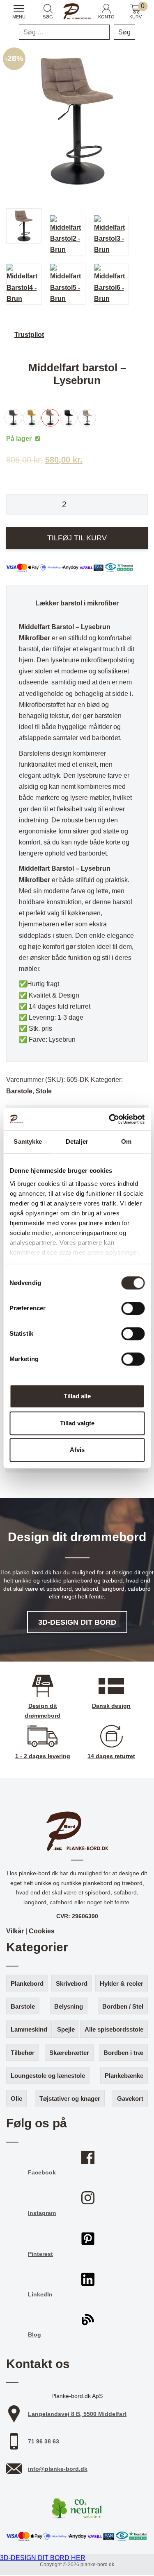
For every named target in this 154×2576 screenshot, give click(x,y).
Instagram (42, 2213)
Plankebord (27, 1983)
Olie (16, 2099)
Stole (44, 1091)
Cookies (42, 1931)
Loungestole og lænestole (48, 2076)
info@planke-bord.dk (58, 2469)
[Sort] (71, 418)
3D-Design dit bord (77, 1622)
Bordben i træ (123, 2053)
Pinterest (40, 2254)
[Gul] (34, 418)
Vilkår (15, 1931)
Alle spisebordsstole (114, 2029)
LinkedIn (40, 2294)
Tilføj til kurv (77, 538)
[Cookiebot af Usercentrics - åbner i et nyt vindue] (110, 1119)
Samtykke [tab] (28, 1141)
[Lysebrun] (52, 418)
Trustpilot (29, 335)
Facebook (42, 2172)
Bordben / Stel (123, 2006)
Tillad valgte (77, 1423)
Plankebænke (124, 2076)
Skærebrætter (69, 2053)
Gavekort (130, 2099)
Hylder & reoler (122, 1983)
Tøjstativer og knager (70, 2099)
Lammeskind (29, 2029)
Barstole (19, 1091)
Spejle (66, 2029)
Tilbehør (23, 2053)
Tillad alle (77, 1396)
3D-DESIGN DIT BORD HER (43, 2558)
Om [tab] (126, 1141)
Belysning (69, 2006)
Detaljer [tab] (77, 1141)
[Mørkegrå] (15, 418)
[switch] (133, 1308)
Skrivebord (72, 1983)
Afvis (77, 1450)
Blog (34, 2334)
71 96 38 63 (44, 2441)
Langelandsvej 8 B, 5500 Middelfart (77, 2414)
